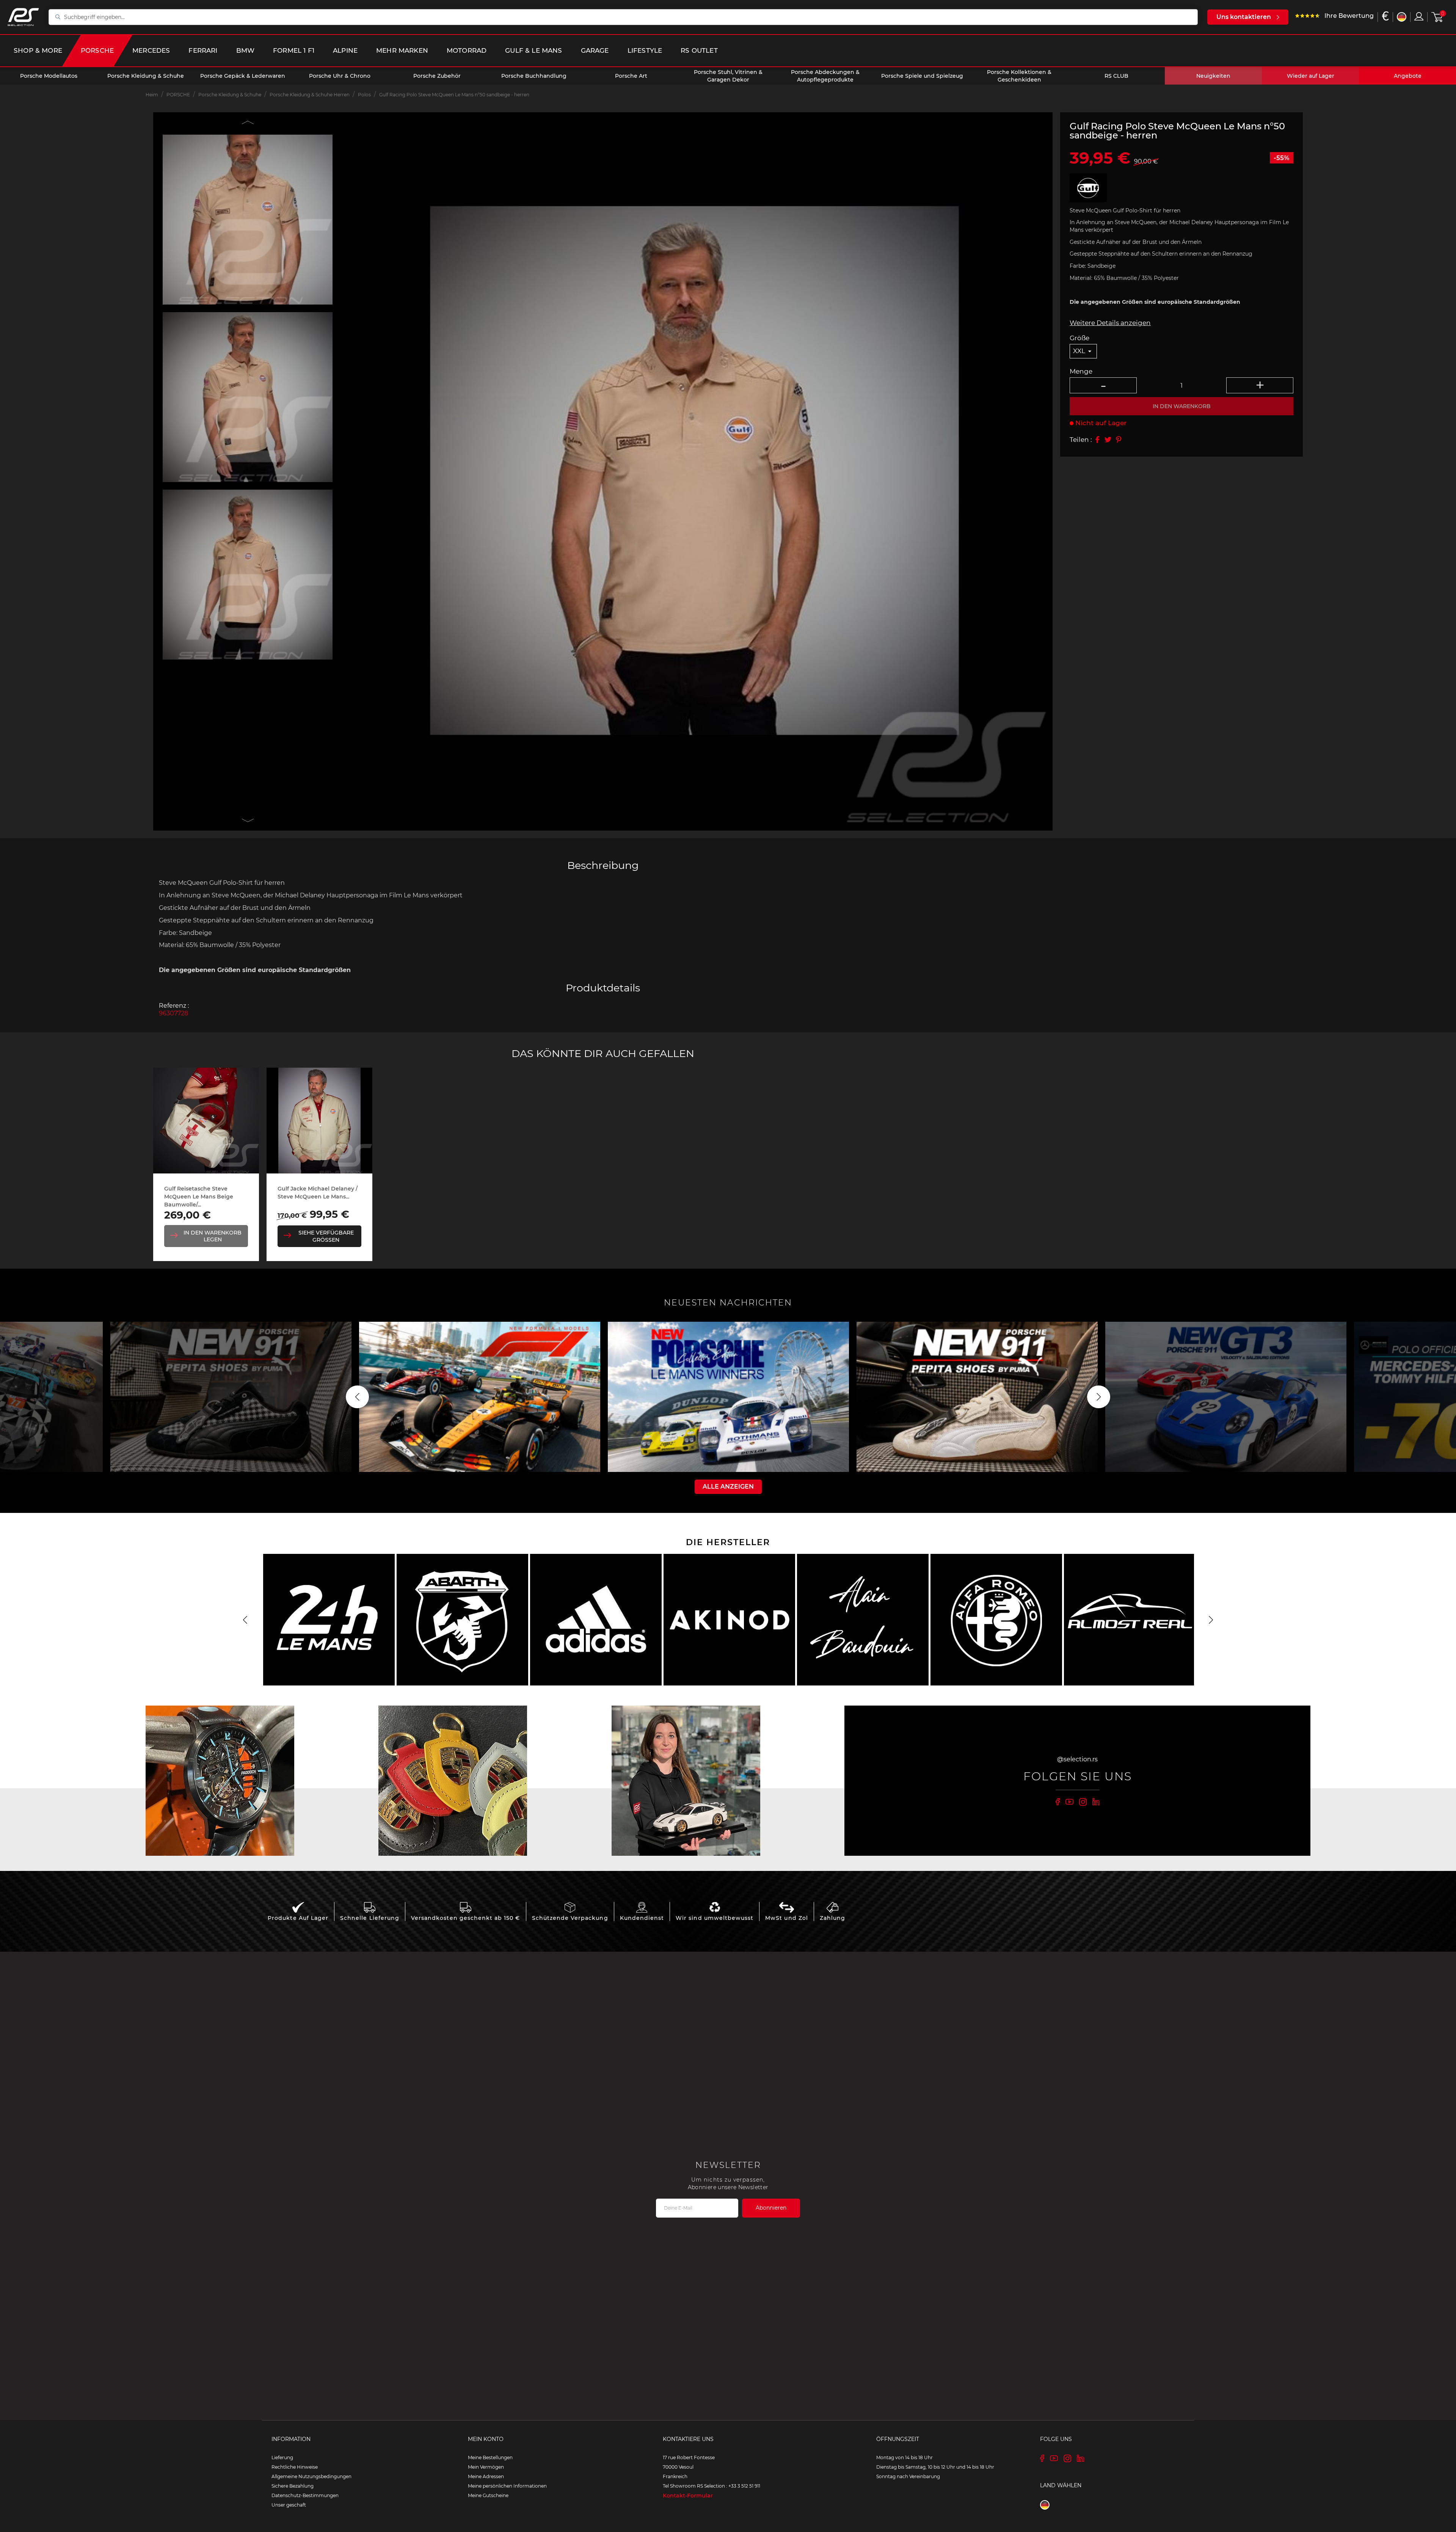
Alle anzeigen (728, 1487)
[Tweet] (1108, 440)
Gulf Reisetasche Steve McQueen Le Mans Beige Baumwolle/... (199, 1197)
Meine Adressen (486, 2476)
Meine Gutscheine (488, 2495)
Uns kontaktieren (1244, 17)
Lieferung (282, 2457)
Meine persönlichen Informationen (507, 2486)
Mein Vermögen (486, 2467)
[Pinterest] (1119, 440)
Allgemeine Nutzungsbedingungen (311, 2476)
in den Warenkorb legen (213, 1236)
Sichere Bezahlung (293, 2486)
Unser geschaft (289, 2505)
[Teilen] (1097, 440)
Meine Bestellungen (490, 2457)
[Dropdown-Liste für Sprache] (1402, 17)
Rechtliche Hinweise (295, 2467)
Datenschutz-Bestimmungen (305, 2495)
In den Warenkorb (1182, 406)
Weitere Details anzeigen (1110, 323)
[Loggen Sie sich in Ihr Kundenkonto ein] (1419, 16)
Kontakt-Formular (688, 2496)
